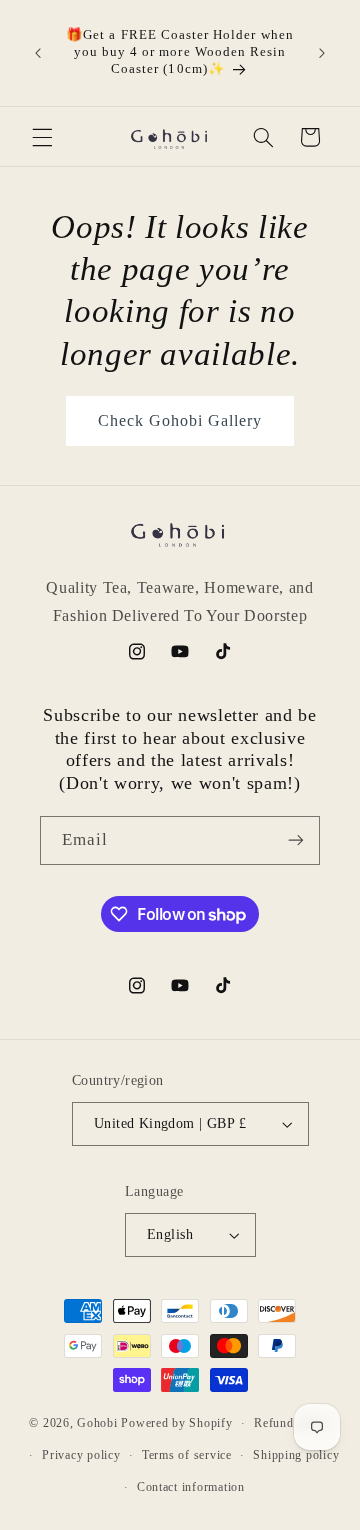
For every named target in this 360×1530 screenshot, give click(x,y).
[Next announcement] (322, 53)
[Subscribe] (296, 840)
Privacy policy (81, 1455)
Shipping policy (296, 1455)
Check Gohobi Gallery (180, 420)
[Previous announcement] (38, 53)
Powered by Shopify (176, 1423)
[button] (42, 137)
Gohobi (97, 1423)
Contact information (191, 1487)
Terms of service (187, 1455)
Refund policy (292, 1423)
